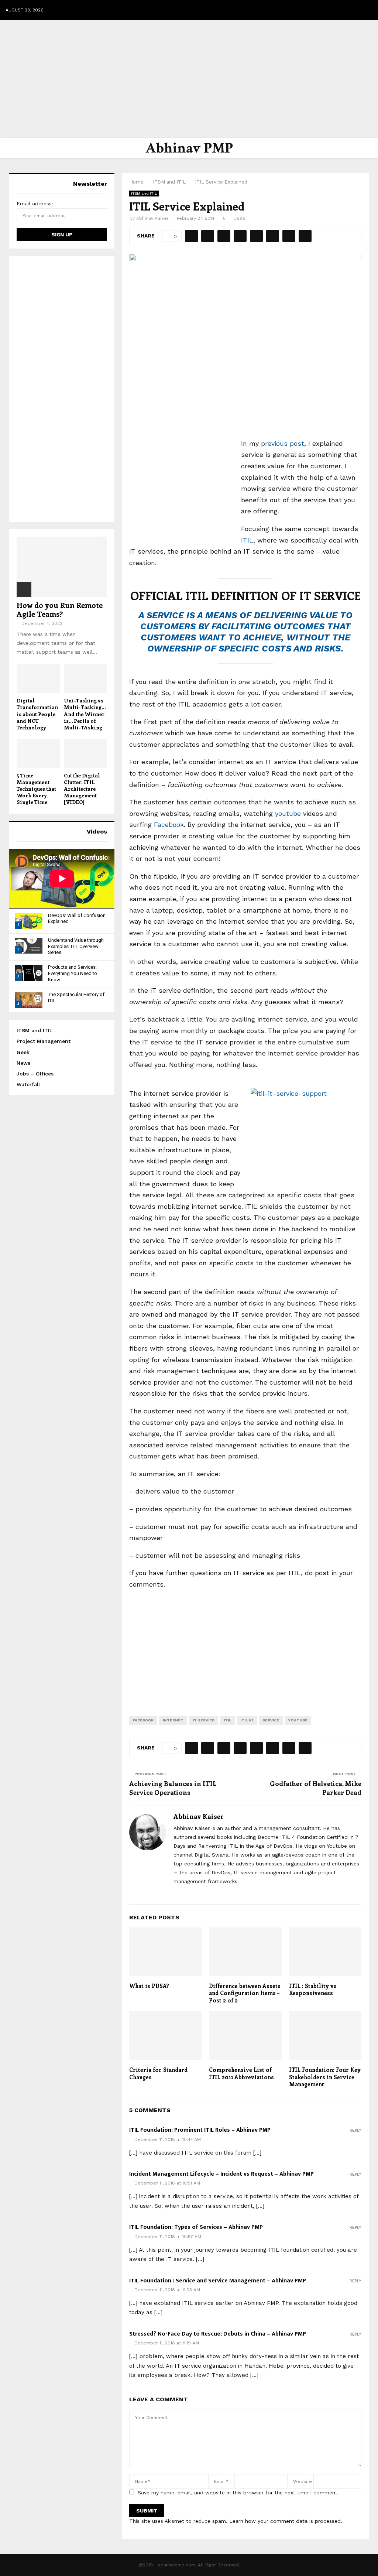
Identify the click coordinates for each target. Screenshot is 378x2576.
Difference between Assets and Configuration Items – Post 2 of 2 (245, 1993)
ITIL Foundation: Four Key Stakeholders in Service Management (325, 2077)
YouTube (298, 1720)
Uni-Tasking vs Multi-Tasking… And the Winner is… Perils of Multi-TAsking (85, 714)
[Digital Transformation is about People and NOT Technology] (38, 678)
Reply (355, 2130)
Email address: (35, 203)
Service (271, 1720)
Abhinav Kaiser (152, 218)
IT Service (204, 1720)
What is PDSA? (149, 1986)
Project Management (44, 1041)
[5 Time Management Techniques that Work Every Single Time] (38, 753)
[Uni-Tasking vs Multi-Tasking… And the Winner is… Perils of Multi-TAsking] (86, 678)
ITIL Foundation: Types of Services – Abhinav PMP (196, 2227)
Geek (23, 1052)
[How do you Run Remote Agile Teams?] (62, 567)
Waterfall (28, 1084)
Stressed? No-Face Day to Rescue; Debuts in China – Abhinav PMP (218, 2334)
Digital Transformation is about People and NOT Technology (37, 714)
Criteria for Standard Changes (158, 2073)
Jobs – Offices (35, 1074)
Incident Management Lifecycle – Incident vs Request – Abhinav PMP (221, 2174)
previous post (283, 443)
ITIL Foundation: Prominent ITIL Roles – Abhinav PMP (200, 2130)
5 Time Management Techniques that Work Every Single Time (36, 789)
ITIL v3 (247, 1720)
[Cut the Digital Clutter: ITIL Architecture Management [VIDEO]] (86, 753)
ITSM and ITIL (144, 193)
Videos (97, 832)
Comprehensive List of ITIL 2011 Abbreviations (241, 2073)
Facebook (169, 825)
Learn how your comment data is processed (285, 2521)
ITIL (247, 540)
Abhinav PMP (189, 148)
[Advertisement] (189, 79)
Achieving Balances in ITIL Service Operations (173, 1788)
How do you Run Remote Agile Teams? (60, 609)
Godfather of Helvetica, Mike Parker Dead (316, 1788)
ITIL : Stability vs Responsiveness (313, 1990)
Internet (173, 1720)
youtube (289, 813)
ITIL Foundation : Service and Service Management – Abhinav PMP (218, 2281)
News (23, 1063)
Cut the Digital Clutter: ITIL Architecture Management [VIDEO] (82, 789)
